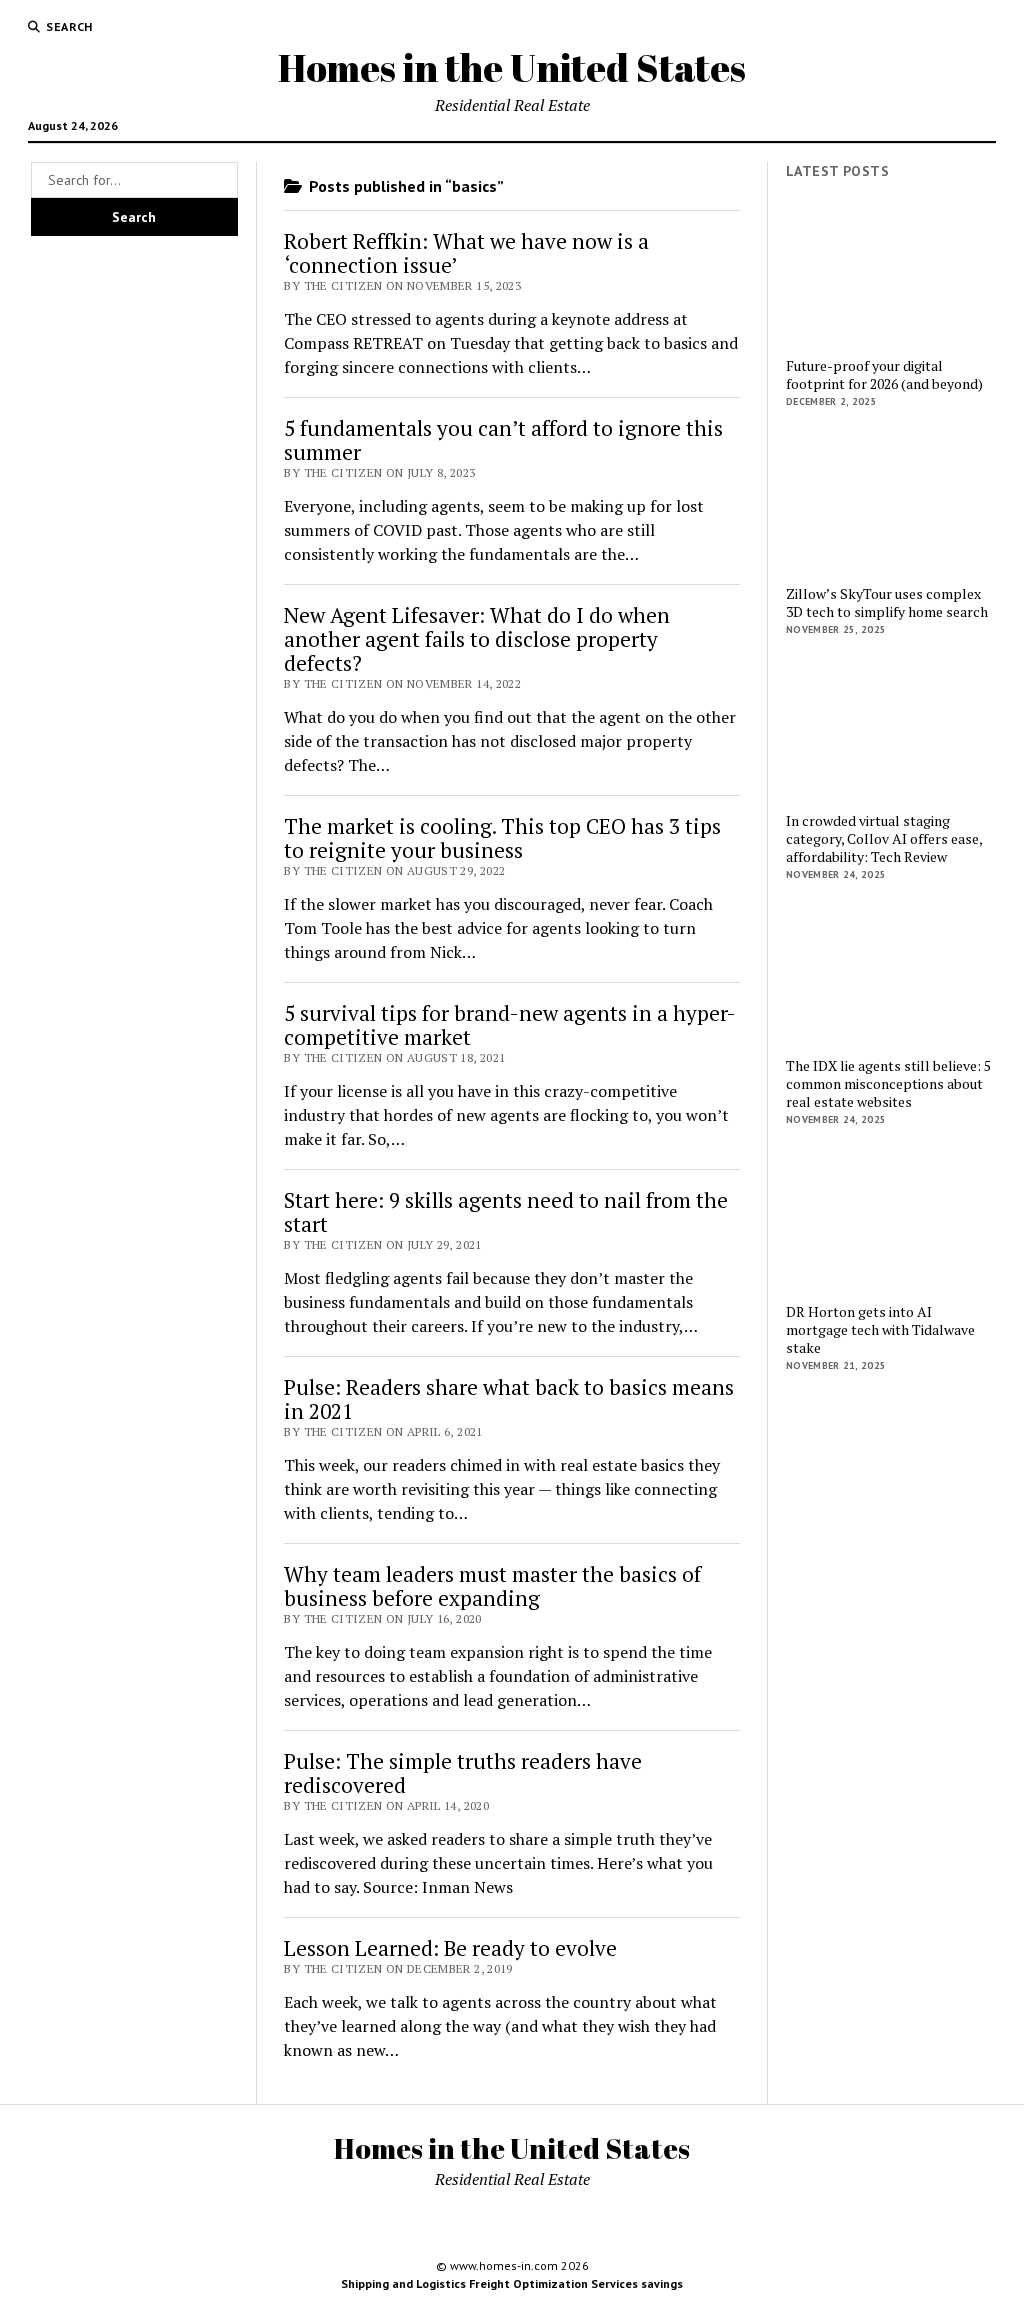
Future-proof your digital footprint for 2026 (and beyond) (884, 375)
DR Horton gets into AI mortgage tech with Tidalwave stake (880, 1330)
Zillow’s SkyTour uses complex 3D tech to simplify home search (887, 603)
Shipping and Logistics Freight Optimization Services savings (512, 2283)
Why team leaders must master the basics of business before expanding (492, 1586)
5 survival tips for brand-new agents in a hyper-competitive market (510, 1025)
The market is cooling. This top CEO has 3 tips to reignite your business (502, 838)
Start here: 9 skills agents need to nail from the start (506, 1212)
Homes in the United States (512, 67)
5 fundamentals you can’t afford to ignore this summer (503, 440)
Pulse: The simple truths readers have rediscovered (463, 1773)
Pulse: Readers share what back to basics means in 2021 (509, 1399)
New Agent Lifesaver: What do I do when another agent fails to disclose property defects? (477, 639)
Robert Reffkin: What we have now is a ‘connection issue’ (466, 253)
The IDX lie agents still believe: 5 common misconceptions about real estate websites (888, 1084)
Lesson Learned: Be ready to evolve (450, 1948)
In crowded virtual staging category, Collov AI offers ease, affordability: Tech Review (884, 839)
